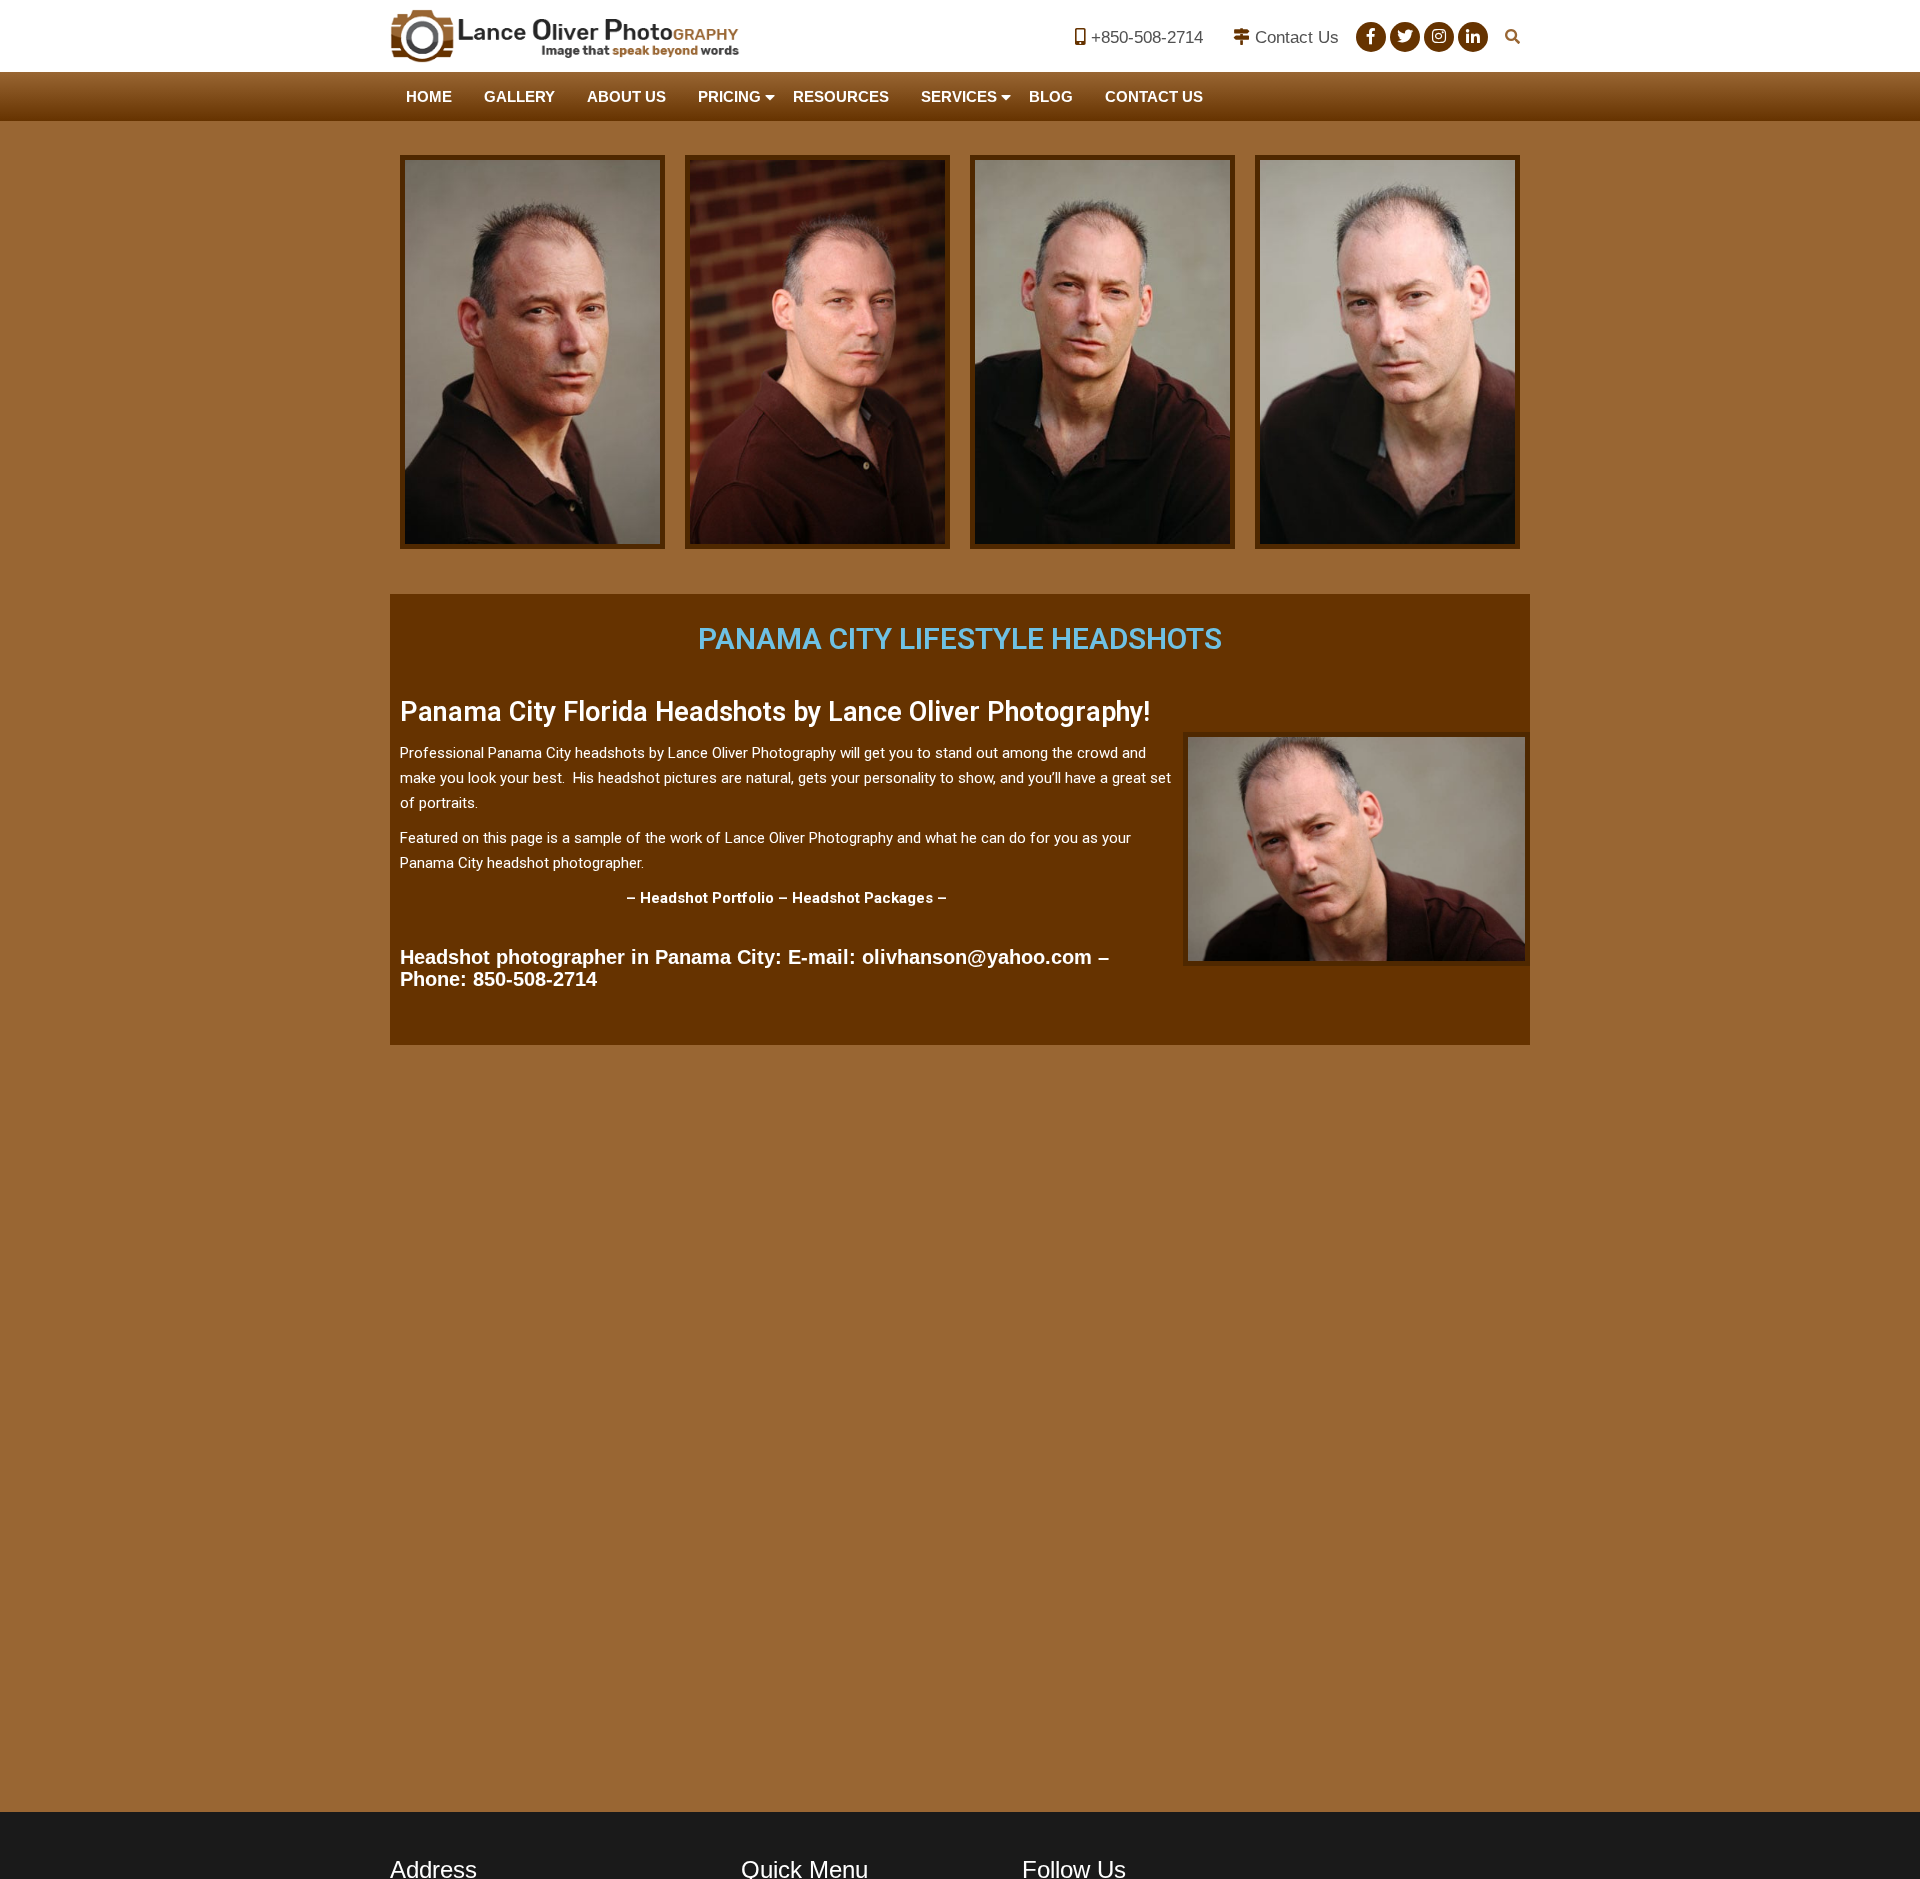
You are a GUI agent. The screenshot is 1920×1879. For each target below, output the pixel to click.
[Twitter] (1405, 37)
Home (429, 96)
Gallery (519, 96)
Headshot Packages (862, 898)
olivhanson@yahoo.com (977, 957)
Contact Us (1297, 37)
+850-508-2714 (1147, 37)
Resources (841, 96)
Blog (1051, 96)
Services (959, 96)
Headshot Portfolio (707, 898)
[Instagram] (1439, 37)
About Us (626, 96)
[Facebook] (1371, 37)
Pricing (729, 96)
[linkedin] (1473, 37)
